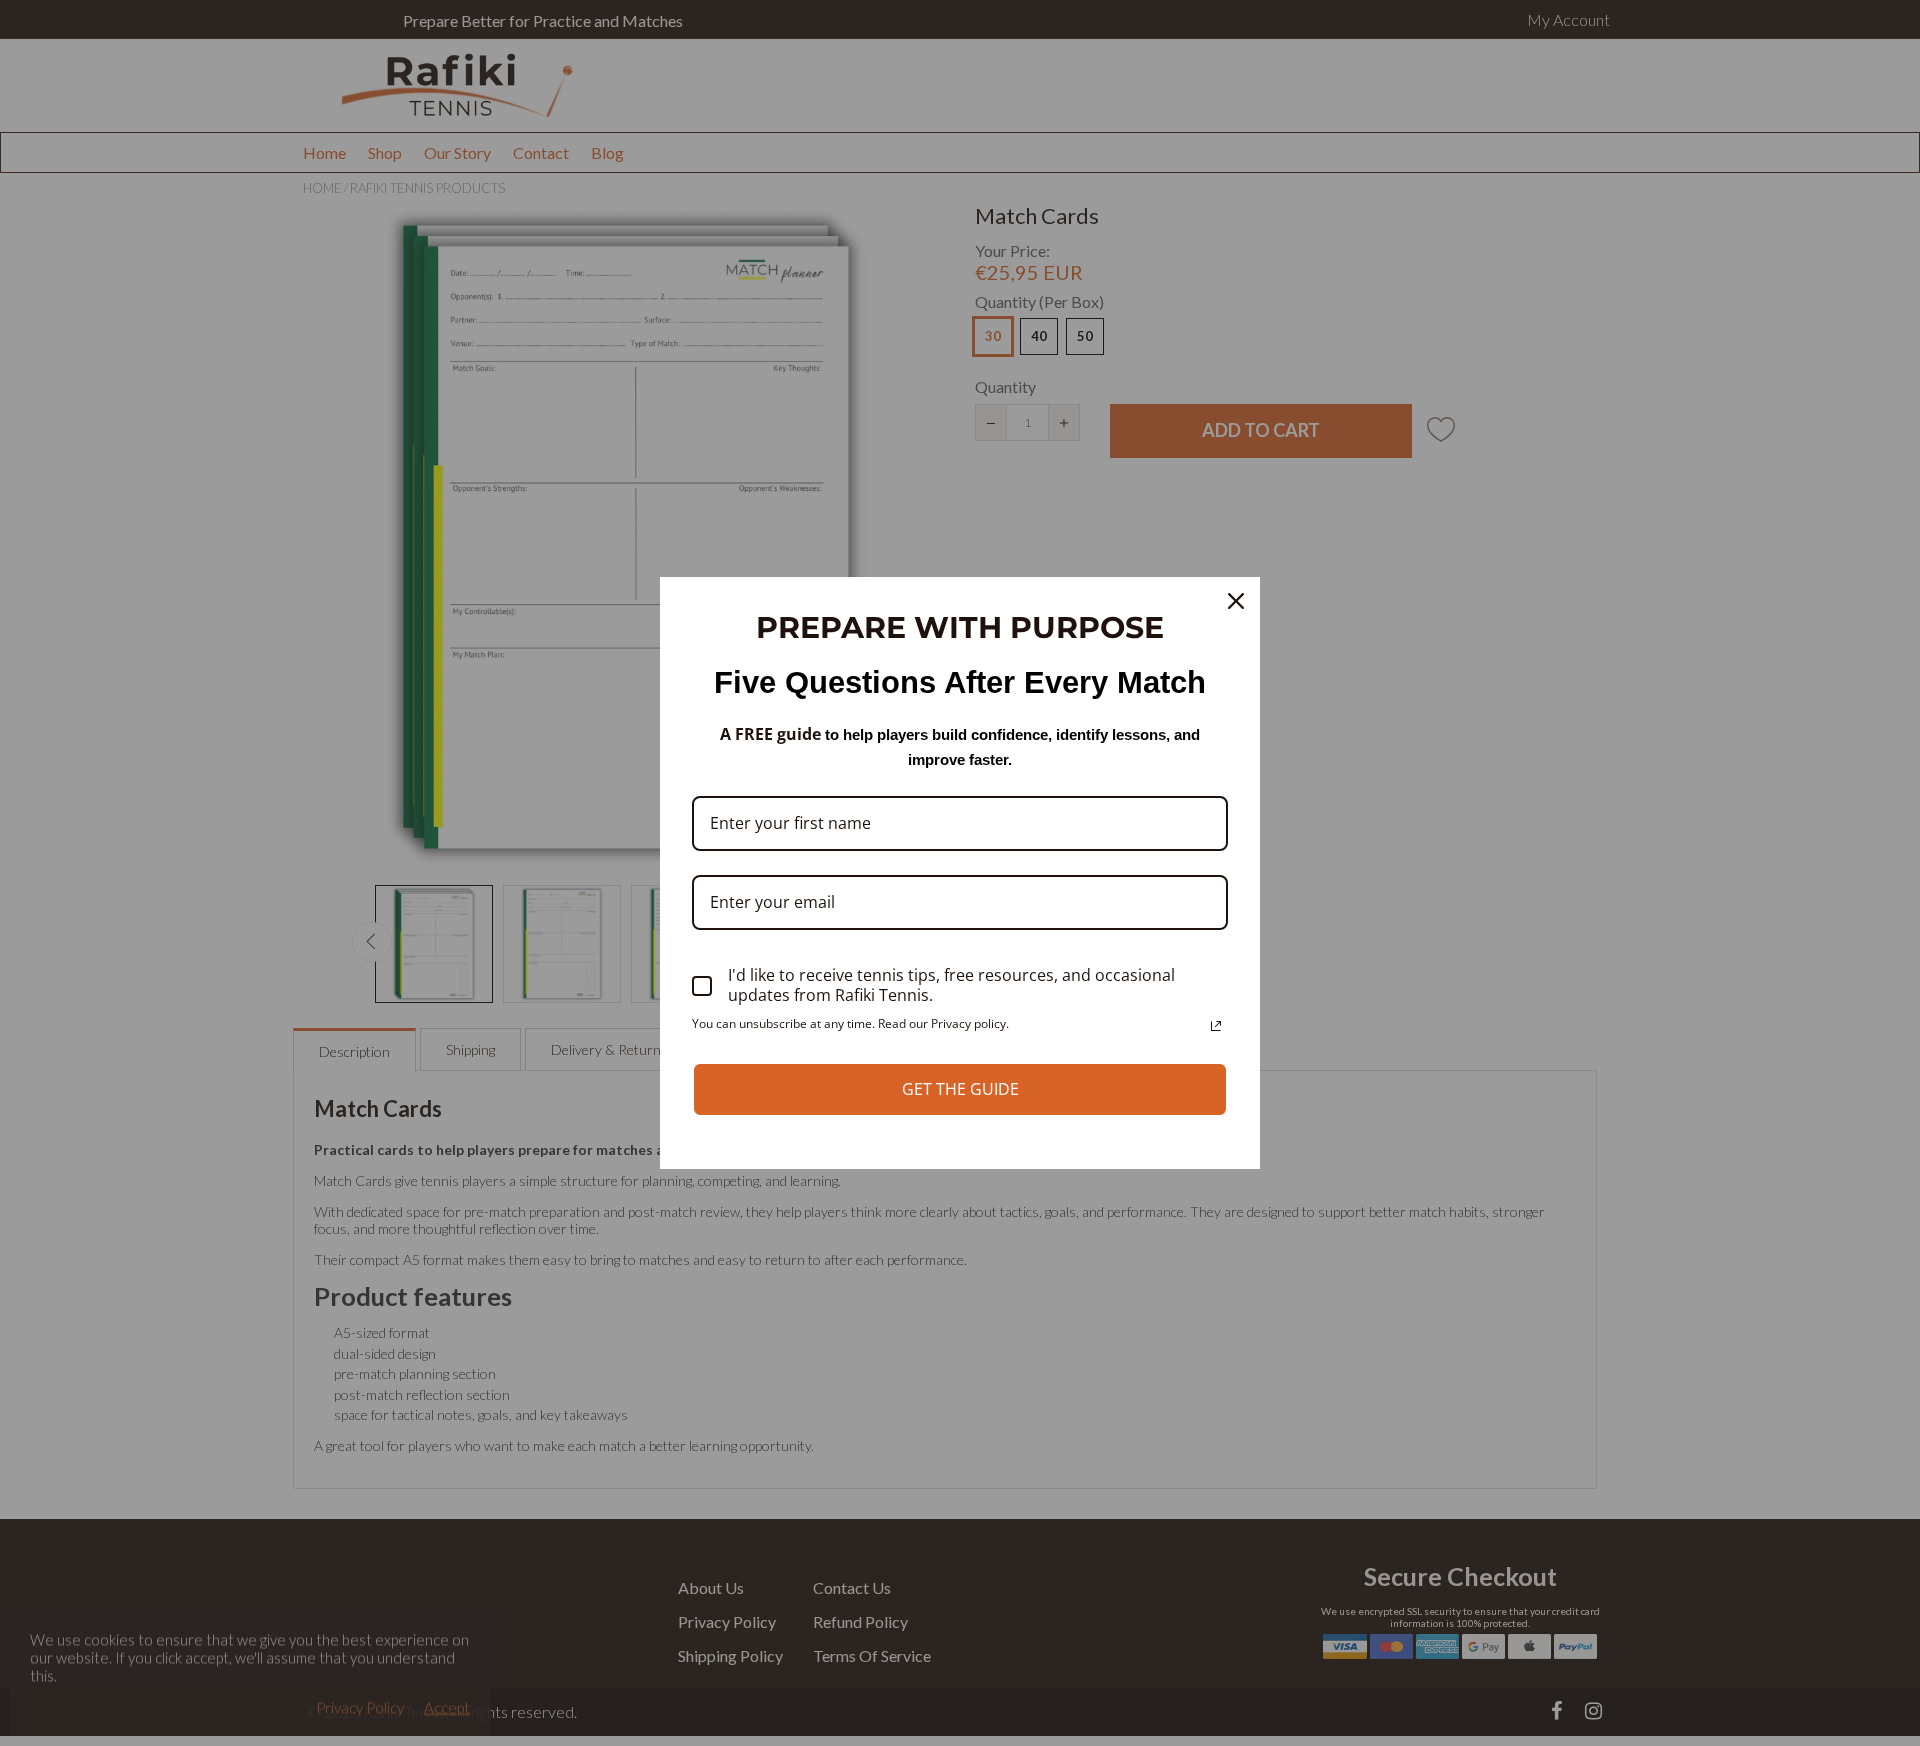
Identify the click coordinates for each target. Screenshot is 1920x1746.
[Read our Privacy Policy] (1216, 1026)
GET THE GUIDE (960, 1089)
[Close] (1236, 601)
